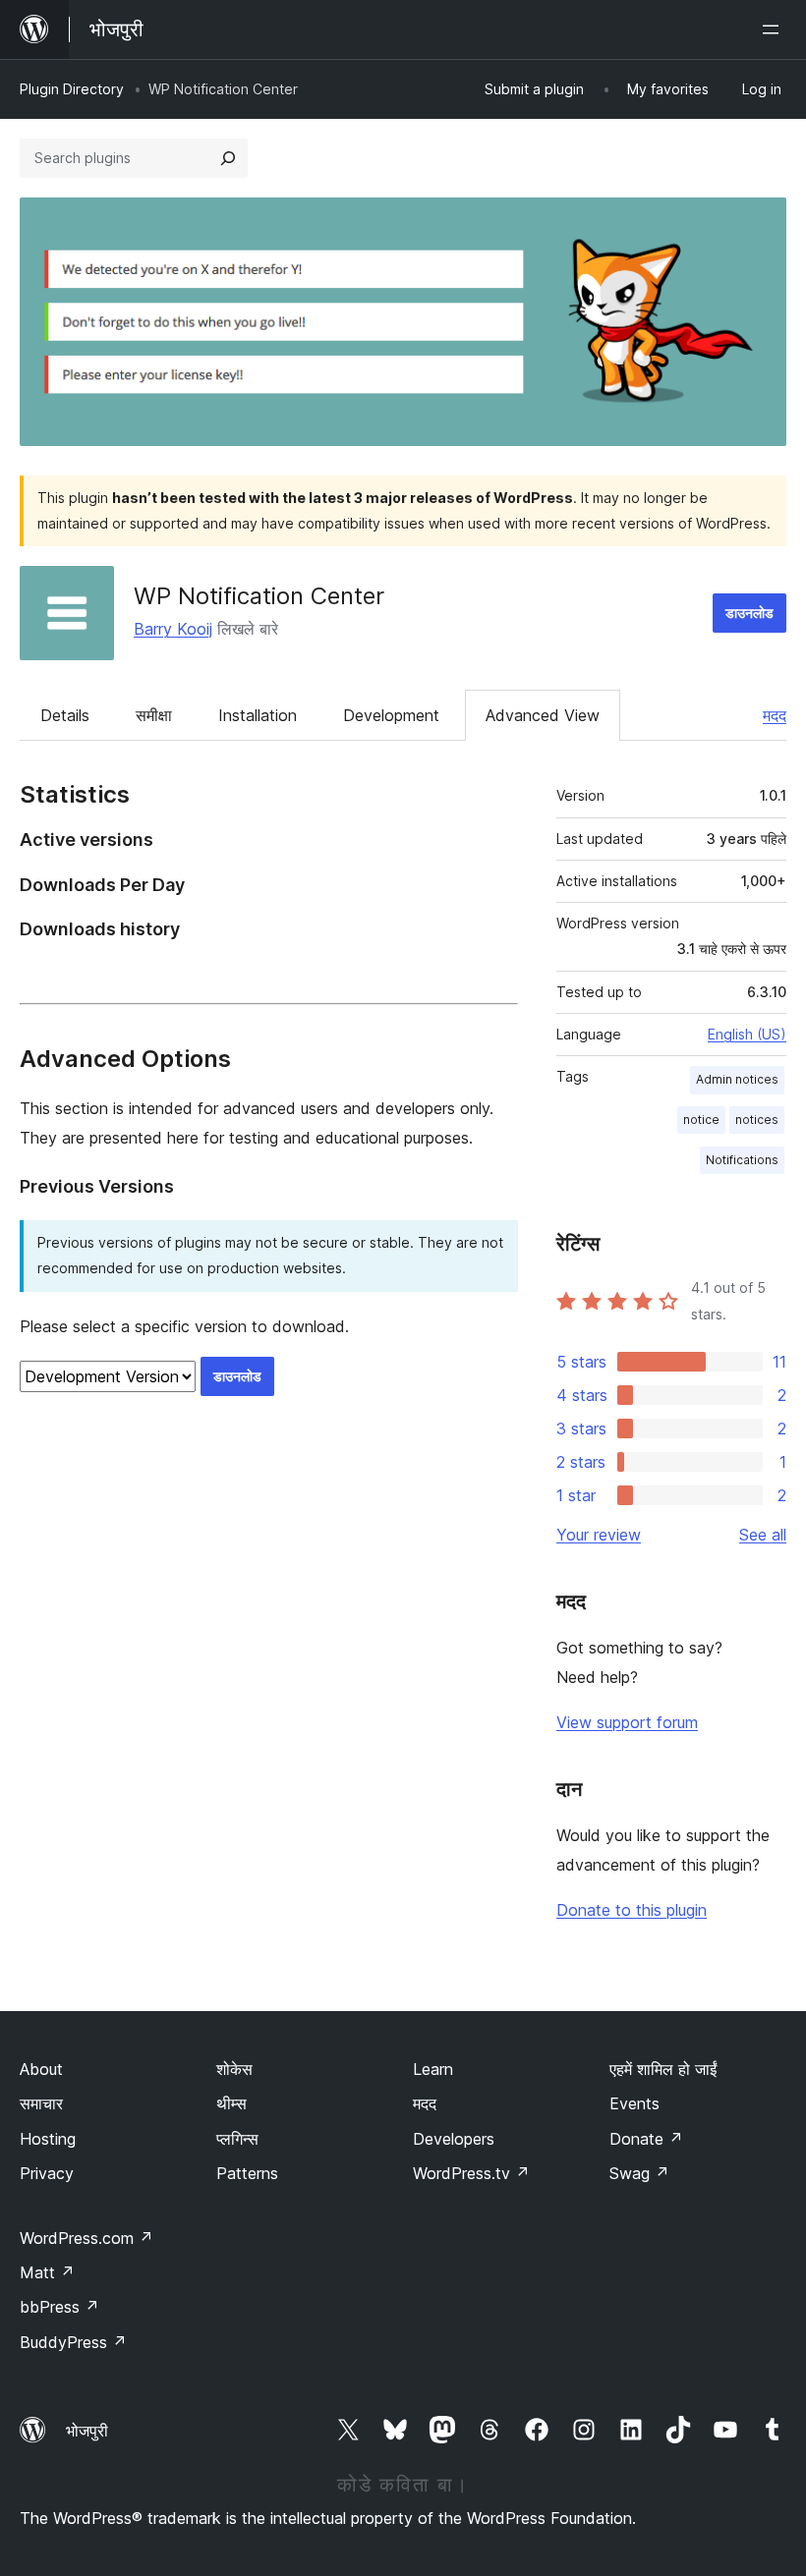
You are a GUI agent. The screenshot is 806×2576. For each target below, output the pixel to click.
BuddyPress (73, 2342)
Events (634, 2103)
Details (65, 715)
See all (763, 1535)
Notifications (742, 1160)
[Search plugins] (228, 158)
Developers (454, 2139)
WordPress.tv (471, 2173)
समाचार (41, 2103)
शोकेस (234, 2069)
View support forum (627, 1722)
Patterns (247, 2173)
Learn (433, 2069)
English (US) (747, 1034)
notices (757, 1120)
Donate (646, 2139)
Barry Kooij (173, 629)
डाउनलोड (749, 613)
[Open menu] (775, 29)
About (41, 2069)
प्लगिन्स (237, 2139)
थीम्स (231, 2103)
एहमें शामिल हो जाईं (663, 2069)
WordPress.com (86, 2238)
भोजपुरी (87, 2431)
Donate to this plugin (632, 1910)
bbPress (59, 2307)
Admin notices (737, 1079)
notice (701, 1120)
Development (391, 715)
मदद (775, 715)
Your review (599, 1535)
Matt (47, 2272)
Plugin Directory (72, 89)
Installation (258, 715)
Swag (639, 2173)
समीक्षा (154, 715)
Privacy (47, 2173)
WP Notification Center (259, 596)
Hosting (48, 2139)
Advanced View (543, 715)
